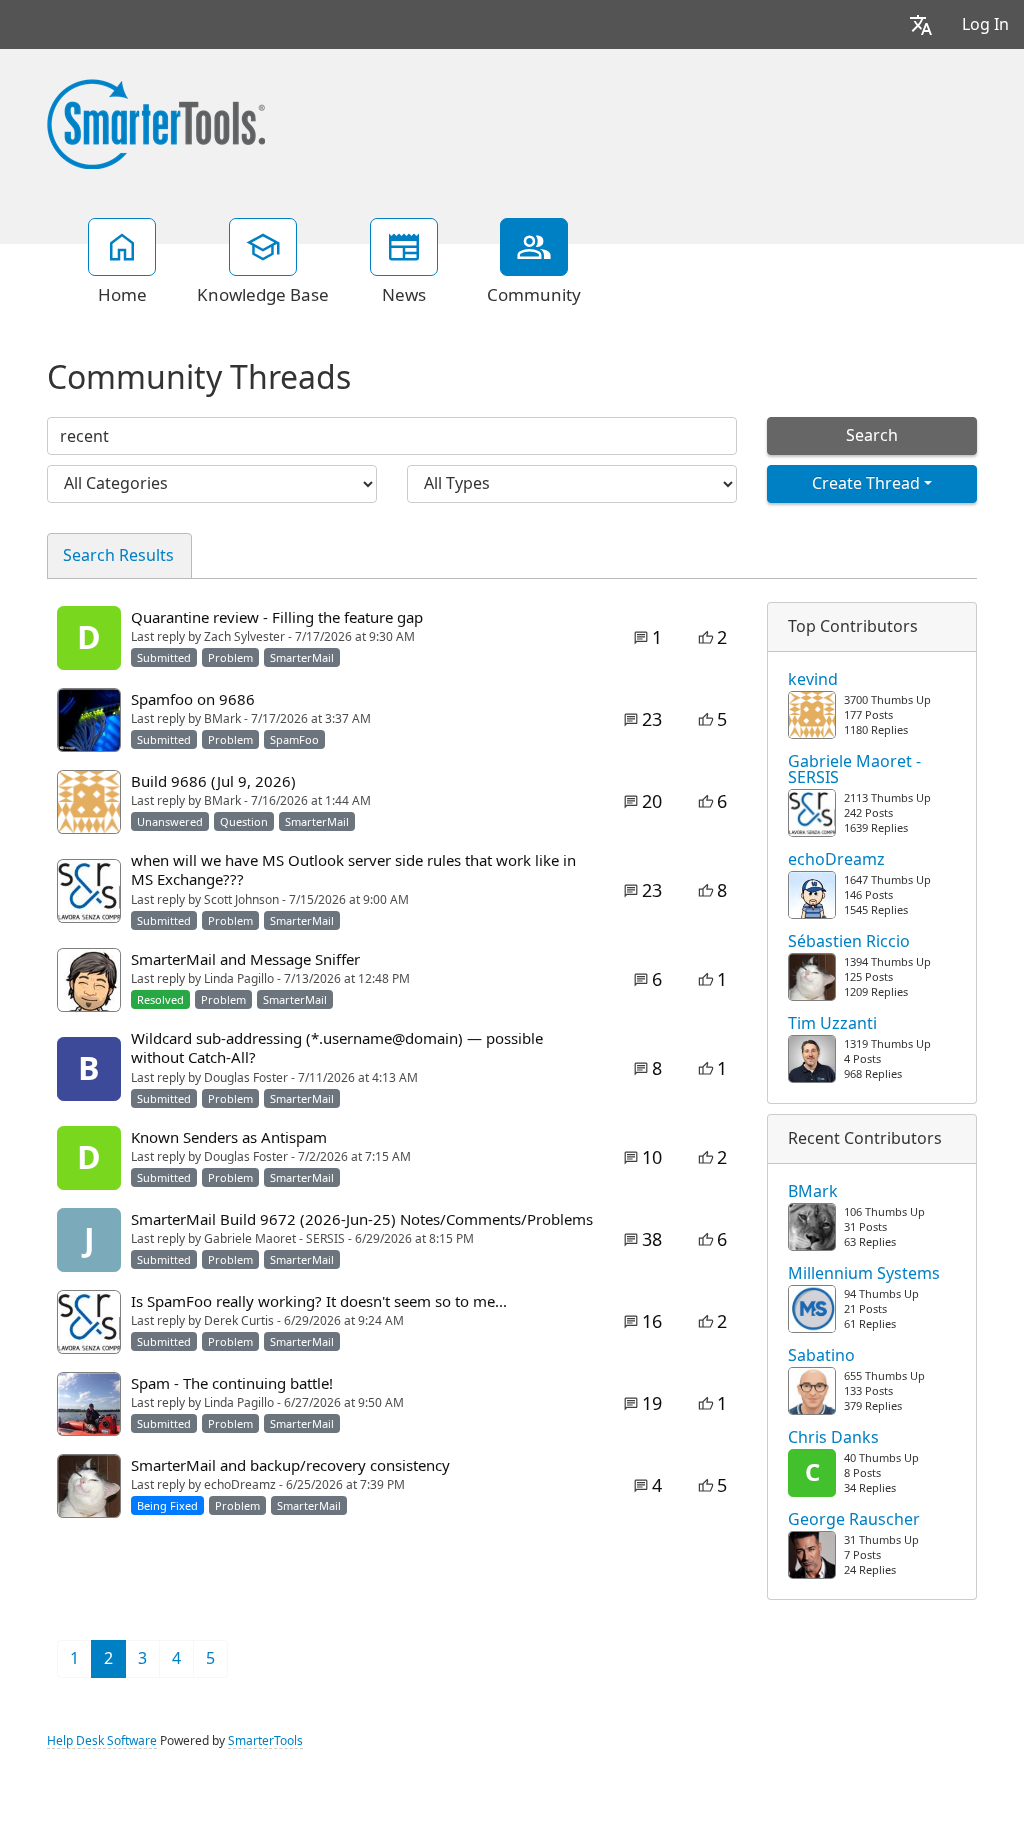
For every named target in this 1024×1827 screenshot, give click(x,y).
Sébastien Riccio (849, 942)
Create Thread (866, 483)
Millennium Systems (864, 1274)
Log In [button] (985, 24)
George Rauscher (854, 1520)
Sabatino (821, 1356)
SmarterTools (265, 1741)
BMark (813, 1192)
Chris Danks (833, 1438)
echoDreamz (836, 860)
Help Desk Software (102, 1741)
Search (872, 435)
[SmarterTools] (156, 122)
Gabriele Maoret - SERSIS (854, 770)
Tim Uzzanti (832, 1024)
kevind (813, 680)
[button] (921, 24)
